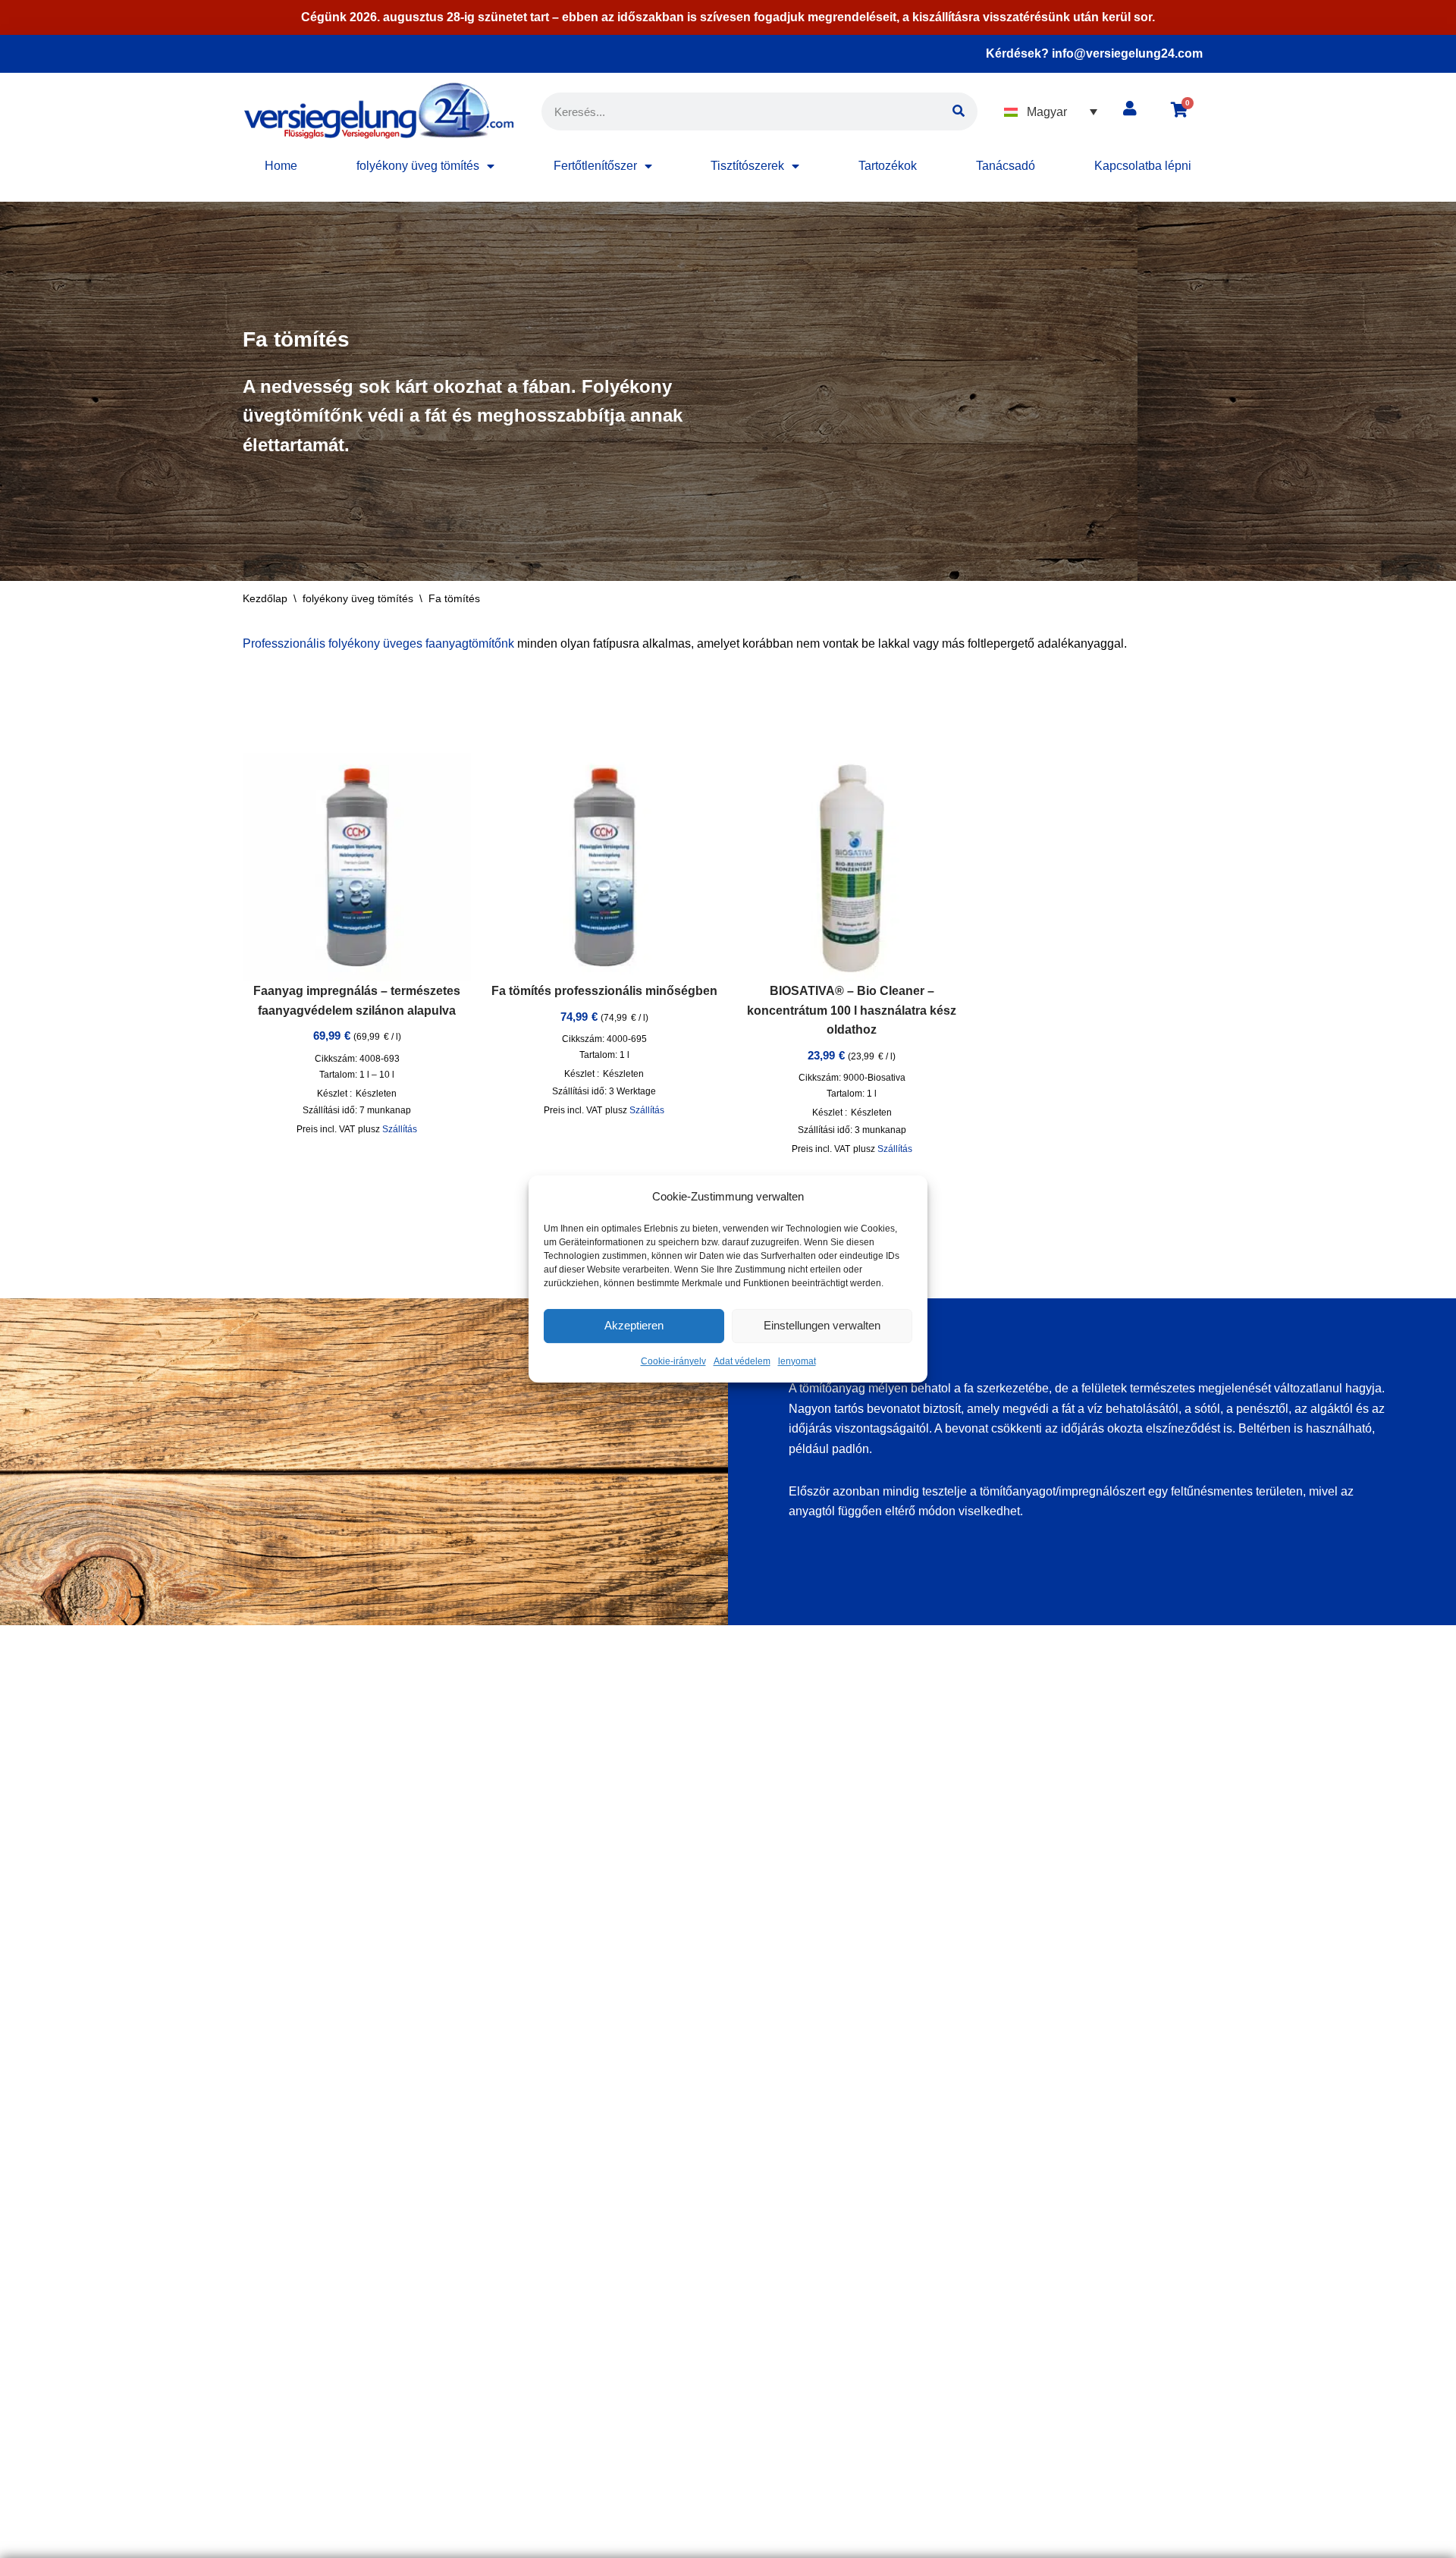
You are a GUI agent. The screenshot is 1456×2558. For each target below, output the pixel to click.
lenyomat (797, 1361)
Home (281, 166)
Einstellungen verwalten (822, 1326)
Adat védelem (742, 1361)
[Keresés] (959, 111)
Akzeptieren (634, 1326)
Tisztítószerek (747, 166)
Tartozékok (888, 166)
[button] (1051, 112)
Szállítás (400, 1129)
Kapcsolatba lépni (1143, 166)
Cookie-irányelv (673, 1361)
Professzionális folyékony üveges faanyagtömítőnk (378, 643)
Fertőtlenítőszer (595, 166)
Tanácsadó (1006, 166)
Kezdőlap (265, 598)
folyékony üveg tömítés (418, 166)
